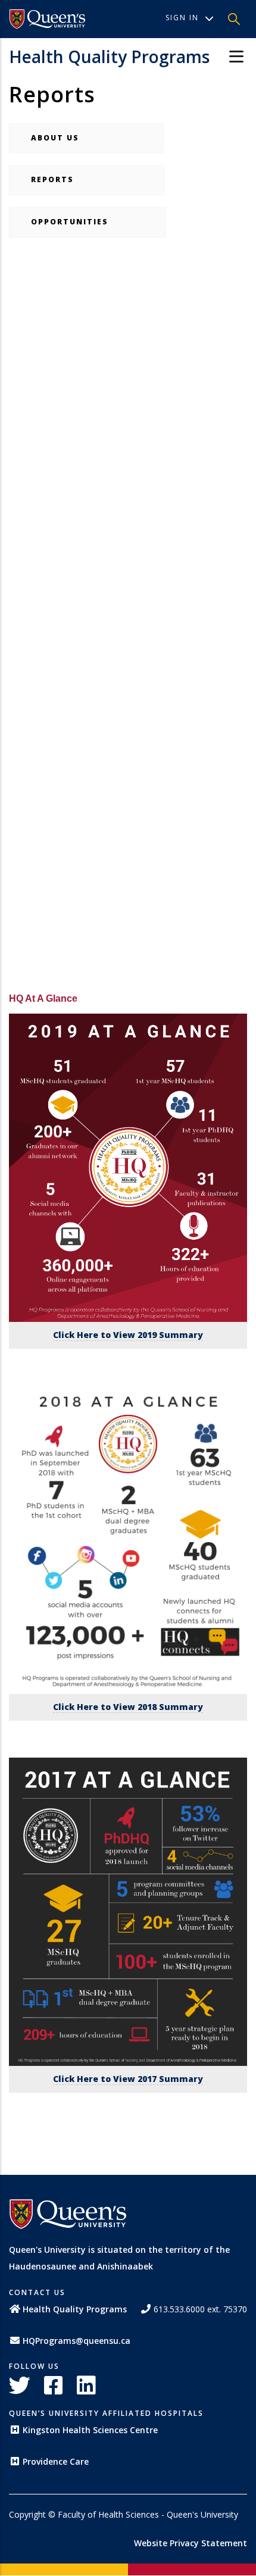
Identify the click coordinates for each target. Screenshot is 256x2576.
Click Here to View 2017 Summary (128, 2079)
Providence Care (56, 2461)
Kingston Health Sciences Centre (90, 2430)
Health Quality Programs (109, 57)
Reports (87, 179)
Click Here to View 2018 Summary (128, 1707)
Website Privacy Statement (191, 2543)
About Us (86, 138)
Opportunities (88, 222)
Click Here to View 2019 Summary (128, 1335)
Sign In (182, 18)
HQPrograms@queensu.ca (77, 2341)
